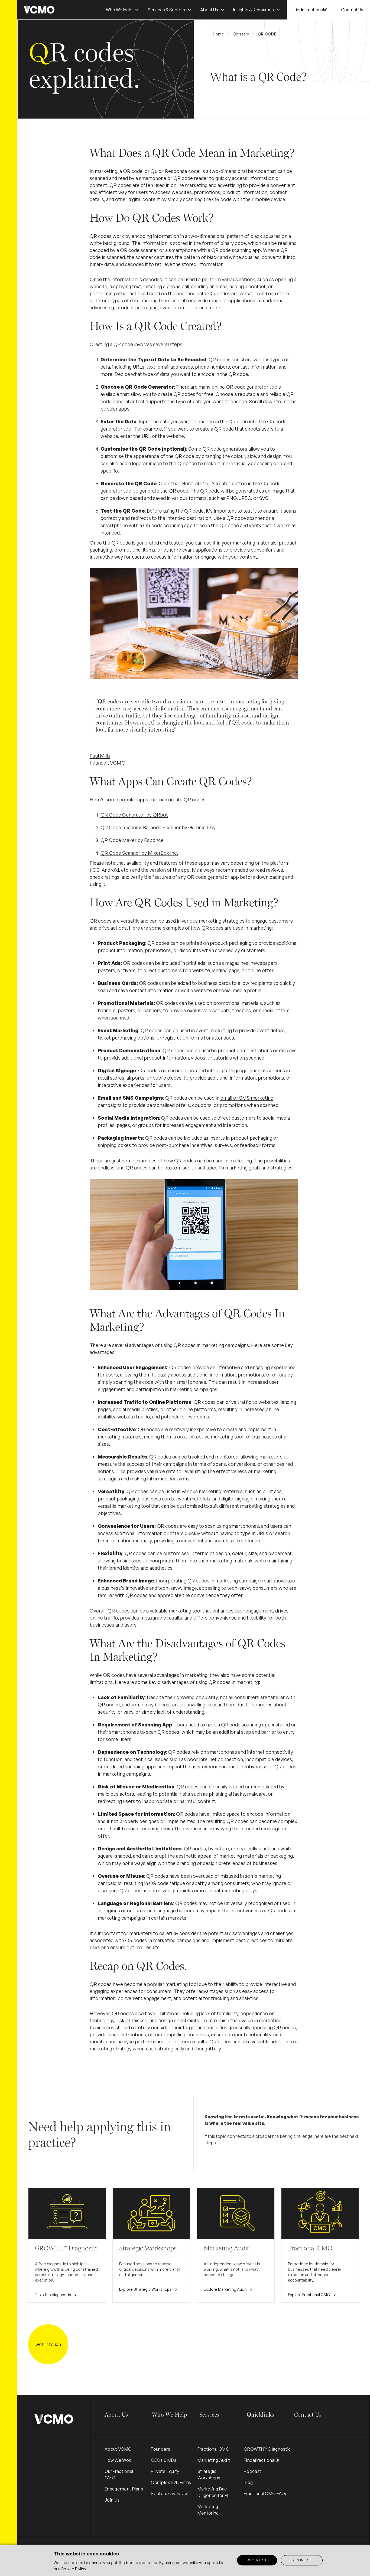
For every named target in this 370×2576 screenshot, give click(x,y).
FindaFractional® (311, 10)
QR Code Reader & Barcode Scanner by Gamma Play (158, 827)
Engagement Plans (124, 2489)
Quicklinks (260, 2415)
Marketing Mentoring (208, 2510)
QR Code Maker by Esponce (132, 840)
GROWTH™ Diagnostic (267, 2449)
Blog (248, 2482)
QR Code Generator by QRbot (134, 815)
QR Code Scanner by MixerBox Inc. (139, 853)
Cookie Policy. (74, 2569)
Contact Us (352, 10)
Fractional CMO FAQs (266, 2493)
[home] (39, 10)
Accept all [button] (257, 2560)
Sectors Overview (169, 2493)
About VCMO (118, 2449)
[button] (122, 10)
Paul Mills (100, 756)
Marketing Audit (214, 2460)
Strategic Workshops (209, 2475)
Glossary (241, 34)
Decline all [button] (302, 2560)
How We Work (119, 2460)
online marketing (189, 185)
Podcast (252, 2471)
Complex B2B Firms (171, 2482)
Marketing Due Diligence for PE (214, 2492)
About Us (116, 2415)
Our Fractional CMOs (119, 2475)
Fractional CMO (213, 2449)
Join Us (112, 2500)
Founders (160, 2449)
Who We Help (170, 2415)
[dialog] (185, 2560)
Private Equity (165, 2471)
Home (218, 34)
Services (209, 2415)
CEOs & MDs (164, 2460)
